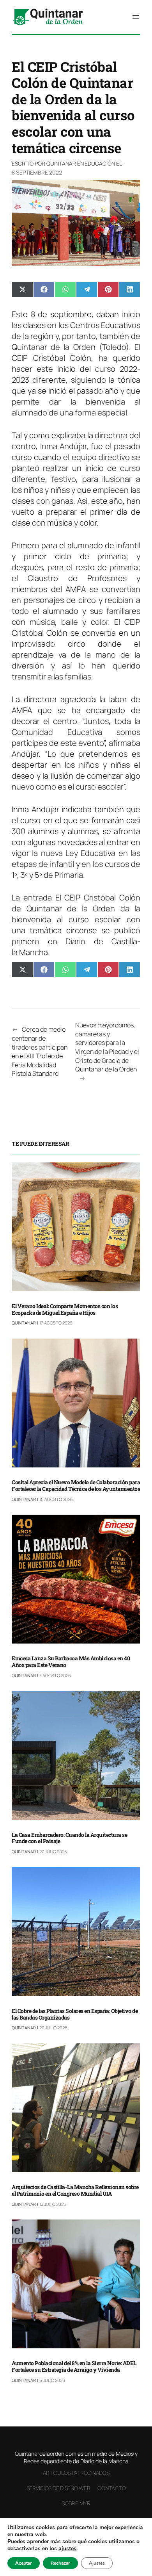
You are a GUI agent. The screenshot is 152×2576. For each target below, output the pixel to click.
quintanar (61, 163)
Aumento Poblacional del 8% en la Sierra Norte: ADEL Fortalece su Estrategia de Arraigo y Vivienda (74, 2367)
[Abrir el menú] (136, 17)
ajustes (67, 2549)
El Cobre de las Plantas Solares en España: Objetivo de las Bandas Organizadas (75, 2014)
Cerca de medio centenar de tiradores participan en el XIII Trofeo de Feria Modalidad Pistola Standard (40, 1051)
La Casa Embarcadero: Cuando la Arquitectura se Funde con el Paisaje (69, 1838)
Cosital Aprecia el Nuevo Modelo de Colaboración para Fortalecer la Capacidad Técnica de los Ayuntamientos (76, 1486)
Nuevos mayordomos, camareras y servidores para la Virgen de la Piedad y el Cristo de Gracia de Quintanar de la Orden (107, 1047)
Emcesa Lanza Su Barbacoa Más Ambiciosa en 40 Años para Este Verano (71, 1662)
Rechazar (60, 2563)
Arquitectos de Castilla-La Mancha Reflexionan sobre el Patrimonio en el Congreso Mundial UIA (75, 2191)
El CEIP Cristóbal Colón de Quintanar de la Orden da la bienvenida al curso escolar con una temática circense (76, 914)
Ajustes (97, 2563)
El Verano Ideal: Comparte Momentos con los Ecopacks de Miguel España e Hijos (65, 1310)
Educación (100, 163)
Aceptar (24, 2563)
